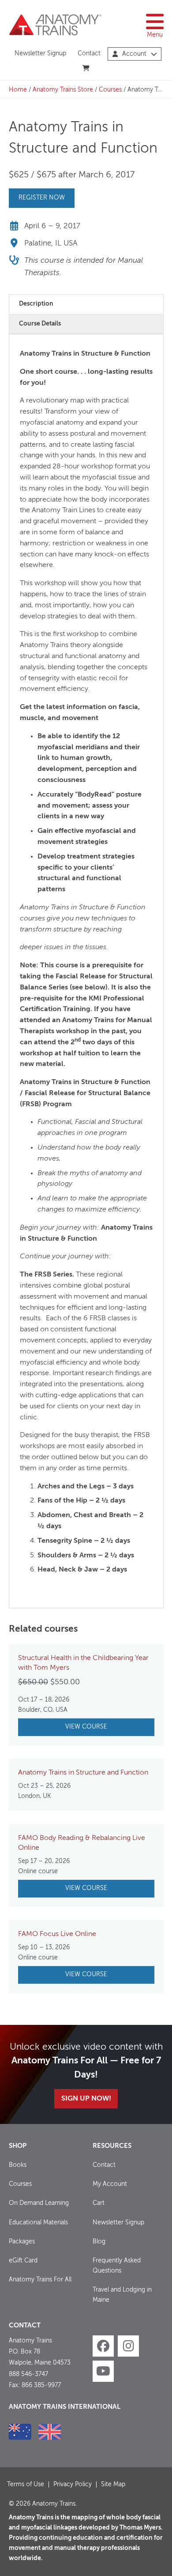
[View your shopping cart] (86, 69)
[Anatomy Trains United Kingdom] (50, 2432)
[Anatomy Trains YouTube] (103, 2371)
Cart (99, 2203)
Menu (155, 35)
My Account (110, 2184)
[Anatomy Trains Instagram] (128, 2346)
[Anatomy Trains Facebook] (103, 2346)
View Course (86, 1727)
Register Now (42, 198)
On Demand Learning (39, 2203)
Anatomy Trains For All (40, 2280)
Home (18, 90)
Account (134, 54)
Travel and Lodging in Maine (122, 2295)
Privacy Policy (73, 2484)
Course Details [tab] (40, 324)
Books (18, 2165)
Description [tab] (36, 304)
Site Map (113, 2484)
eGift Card (23, 2261)
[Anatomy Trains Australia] (20, 2432)
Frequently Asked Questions (117, 2266)
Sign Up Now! (86, 2099)
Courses (110, 90)
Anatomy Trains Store (63, 90)
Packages (22, 2242)
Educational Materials (38, 2223)
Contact (89, 54)
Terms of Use (26, 2484)
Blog (99, 2242)
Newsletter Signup (40, 54)
